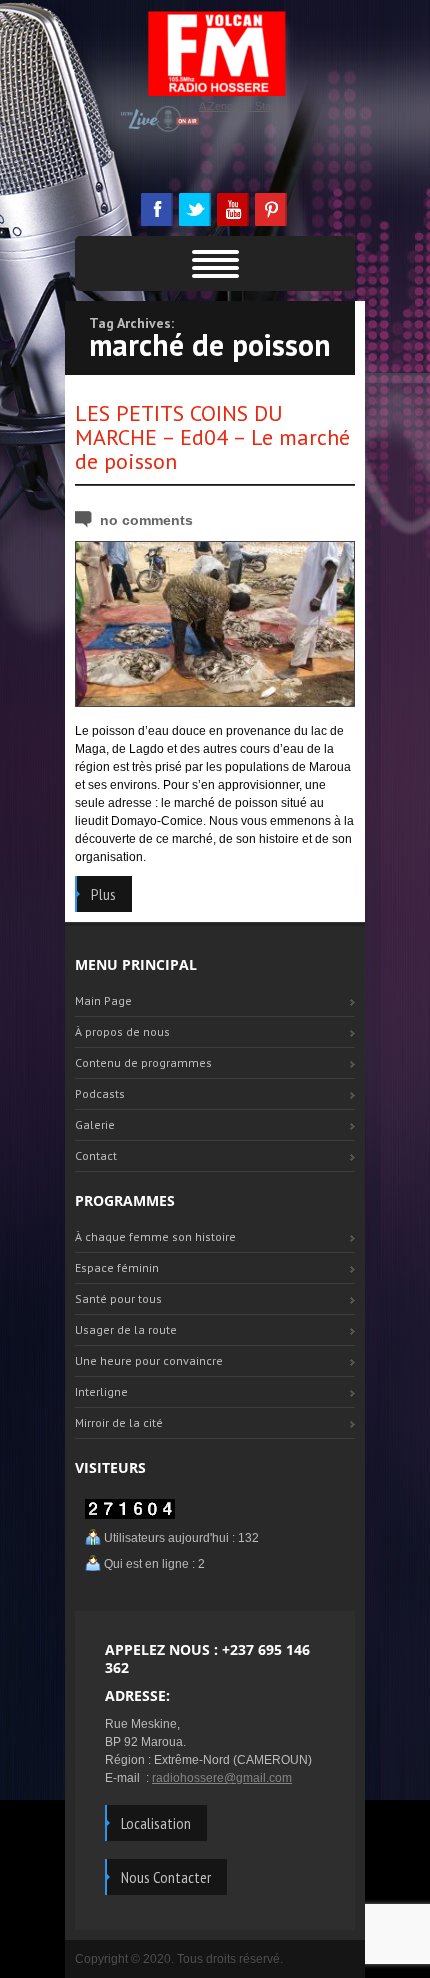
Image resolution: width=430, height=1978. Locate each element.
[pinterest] (270, 209)
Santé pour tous (118, 1298)
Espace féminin (117, 1267)
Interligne (101, 1391)
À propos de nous (122, 1031)
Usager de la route (126, 1329)
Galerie (95, 1124)
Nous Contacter (166, 1877)
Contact (96, 1155)
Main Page (103, 1000)
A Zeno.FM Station (243, 106)
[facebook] (156, 209)
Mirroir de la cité (119, 1422)
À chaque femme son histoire (155, 1236)
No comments (146, 520)
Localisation (156, 1823)
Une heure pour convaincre (149, 1360)
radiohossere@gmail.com (222, 1778)
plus (103, 894)
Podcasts (100, 1093)
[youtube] (232, 209)
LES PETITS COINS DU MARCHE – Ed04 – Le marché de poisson (212, 437)
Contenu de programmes (143, 1062)
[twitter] (194, 209)
